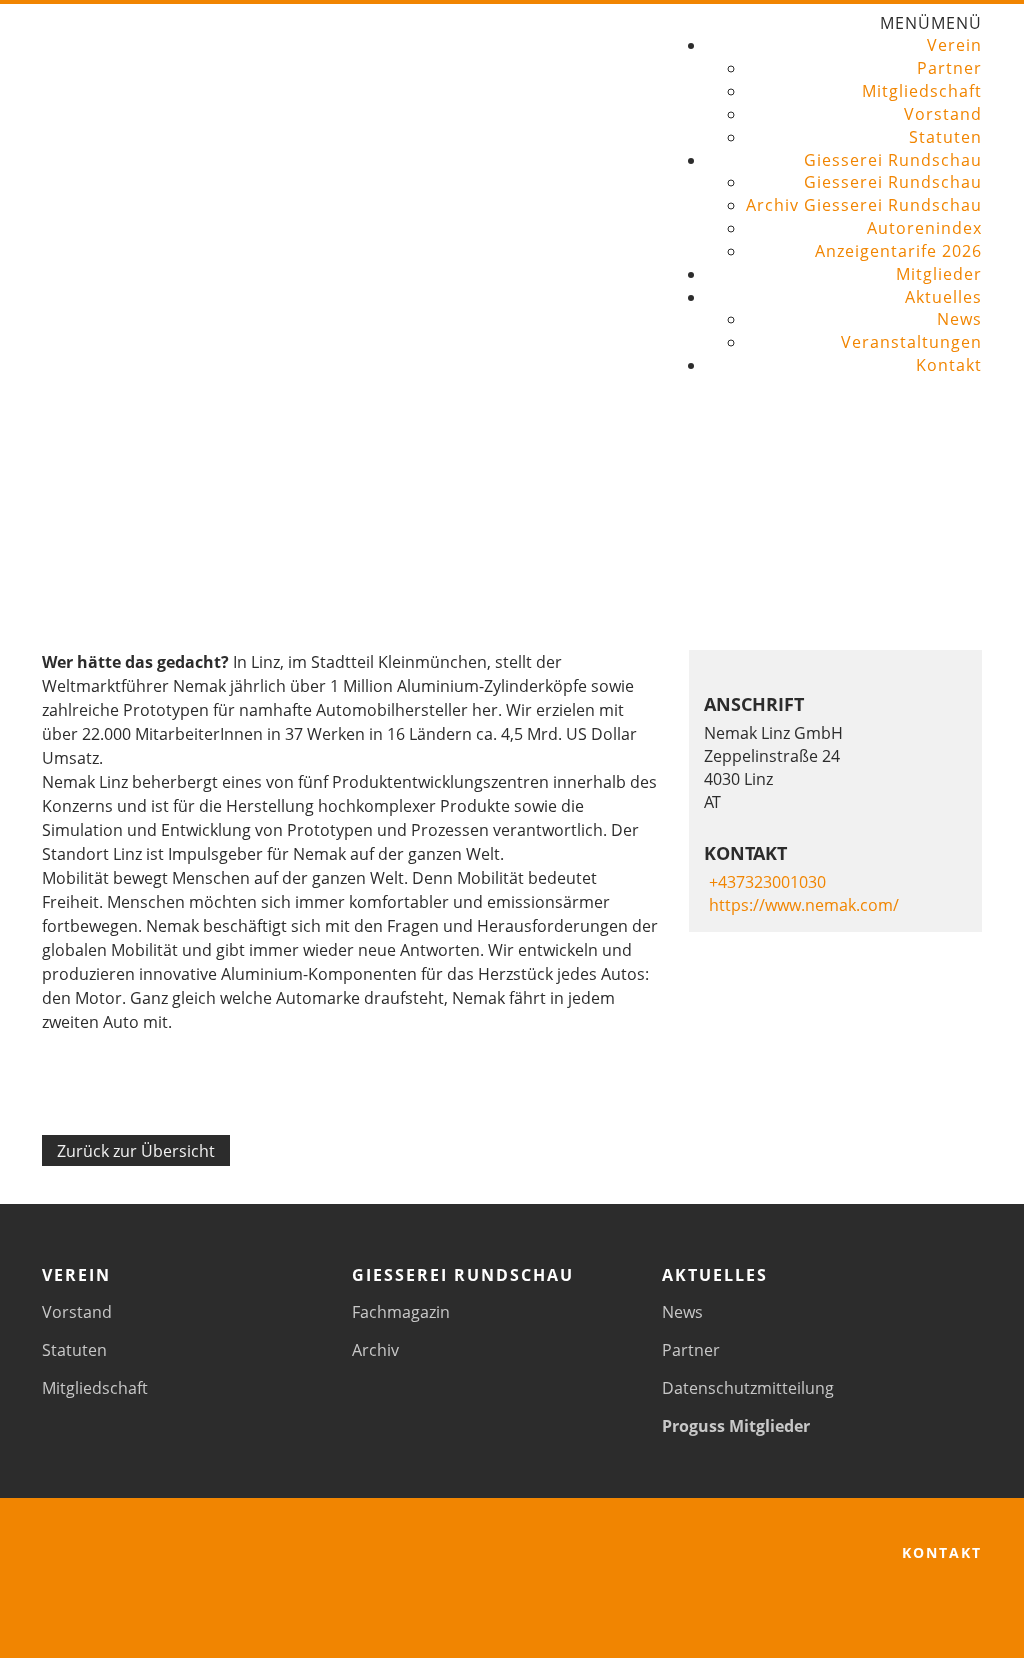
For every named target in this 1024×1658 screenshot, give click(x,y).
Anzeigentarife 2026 (898, 251)
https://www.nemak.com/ (804, 905)
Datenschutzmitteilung (748, 1388)
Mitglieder (939, 274)
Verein (954, 45)
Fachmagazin (401, 1312)
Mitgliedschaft (922, 91)
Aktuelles (943, 297)
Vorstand (943, 114)
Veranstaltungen (911, 342)
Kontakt (949, 365)
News (959, 319)
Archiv (375, 1350)
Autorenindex (924, 228)
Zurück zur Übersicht (136, 1151)
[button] (931, 23)
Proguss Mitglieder (736, 1426)
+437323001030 (767, 882)
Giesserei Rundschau (893, 160)
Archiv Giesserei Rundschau (864, 205)
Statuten (945, 137)
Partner (949, 68)
